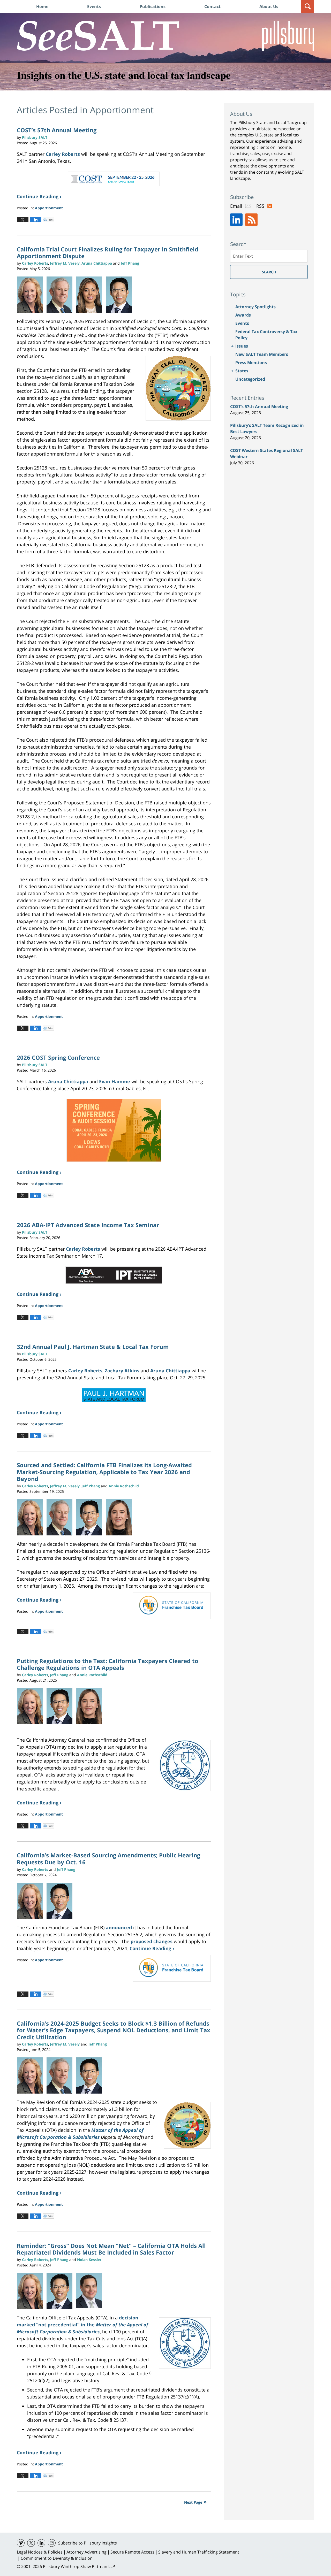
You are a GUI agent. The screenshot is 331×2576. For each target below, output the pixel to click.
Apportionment (49, 208)
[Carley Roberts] (32, 295)
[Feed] (251, 220)
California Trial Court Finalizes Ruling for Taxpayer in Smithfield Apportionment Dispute (108, 252)
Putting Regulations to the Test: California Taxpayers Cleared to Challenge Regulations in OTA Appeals (108, 1664)
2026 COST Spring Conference (58, 1057)
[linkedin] (41, 2543)
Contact (212, 6)
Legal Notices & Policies (40, 2552)
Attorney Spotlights (255, 307)
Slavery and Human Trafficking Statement (199, 2552)
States (242, 371)
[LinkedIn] (236, 220)
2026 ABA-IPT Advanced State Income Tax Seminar (88, 1225)
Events (94, 6)
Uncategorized (250, 379)
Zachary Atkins (122, 1371)
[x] (31, 2543)
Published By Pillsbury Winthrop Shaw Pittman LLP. (288, 36)
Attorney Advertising (86, 2552)
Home (42, 6)
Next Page (193, 2502)
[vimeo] (21, 2543)
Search (269, 272)
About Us (269, 6)
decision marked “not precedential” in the (82, 2325)
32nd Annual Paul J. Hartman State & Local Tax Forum (93, 1347)
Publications (153, 6)
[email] (52, 2543)
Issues (242, 346)
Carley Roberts (63, 154)
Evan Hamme (115, 1081)
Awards (243, 315)
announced (119, 1927)
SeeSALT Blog (98, 36)
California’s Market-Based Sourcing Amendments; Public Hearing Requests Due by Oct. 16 (108, 1858)
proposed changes (152, 1941)
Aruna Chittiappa (68, 1081)
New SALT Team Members (262, 354)
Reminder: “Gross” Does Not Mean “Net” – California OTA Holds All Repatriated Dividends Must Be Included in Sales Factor (111, 2249)
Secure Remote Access (132, 2552)
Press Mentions (251, 363)
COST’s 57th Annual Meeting (57, 130)
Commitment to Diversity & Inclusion (57, 2558)
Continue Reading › (39, 196)
